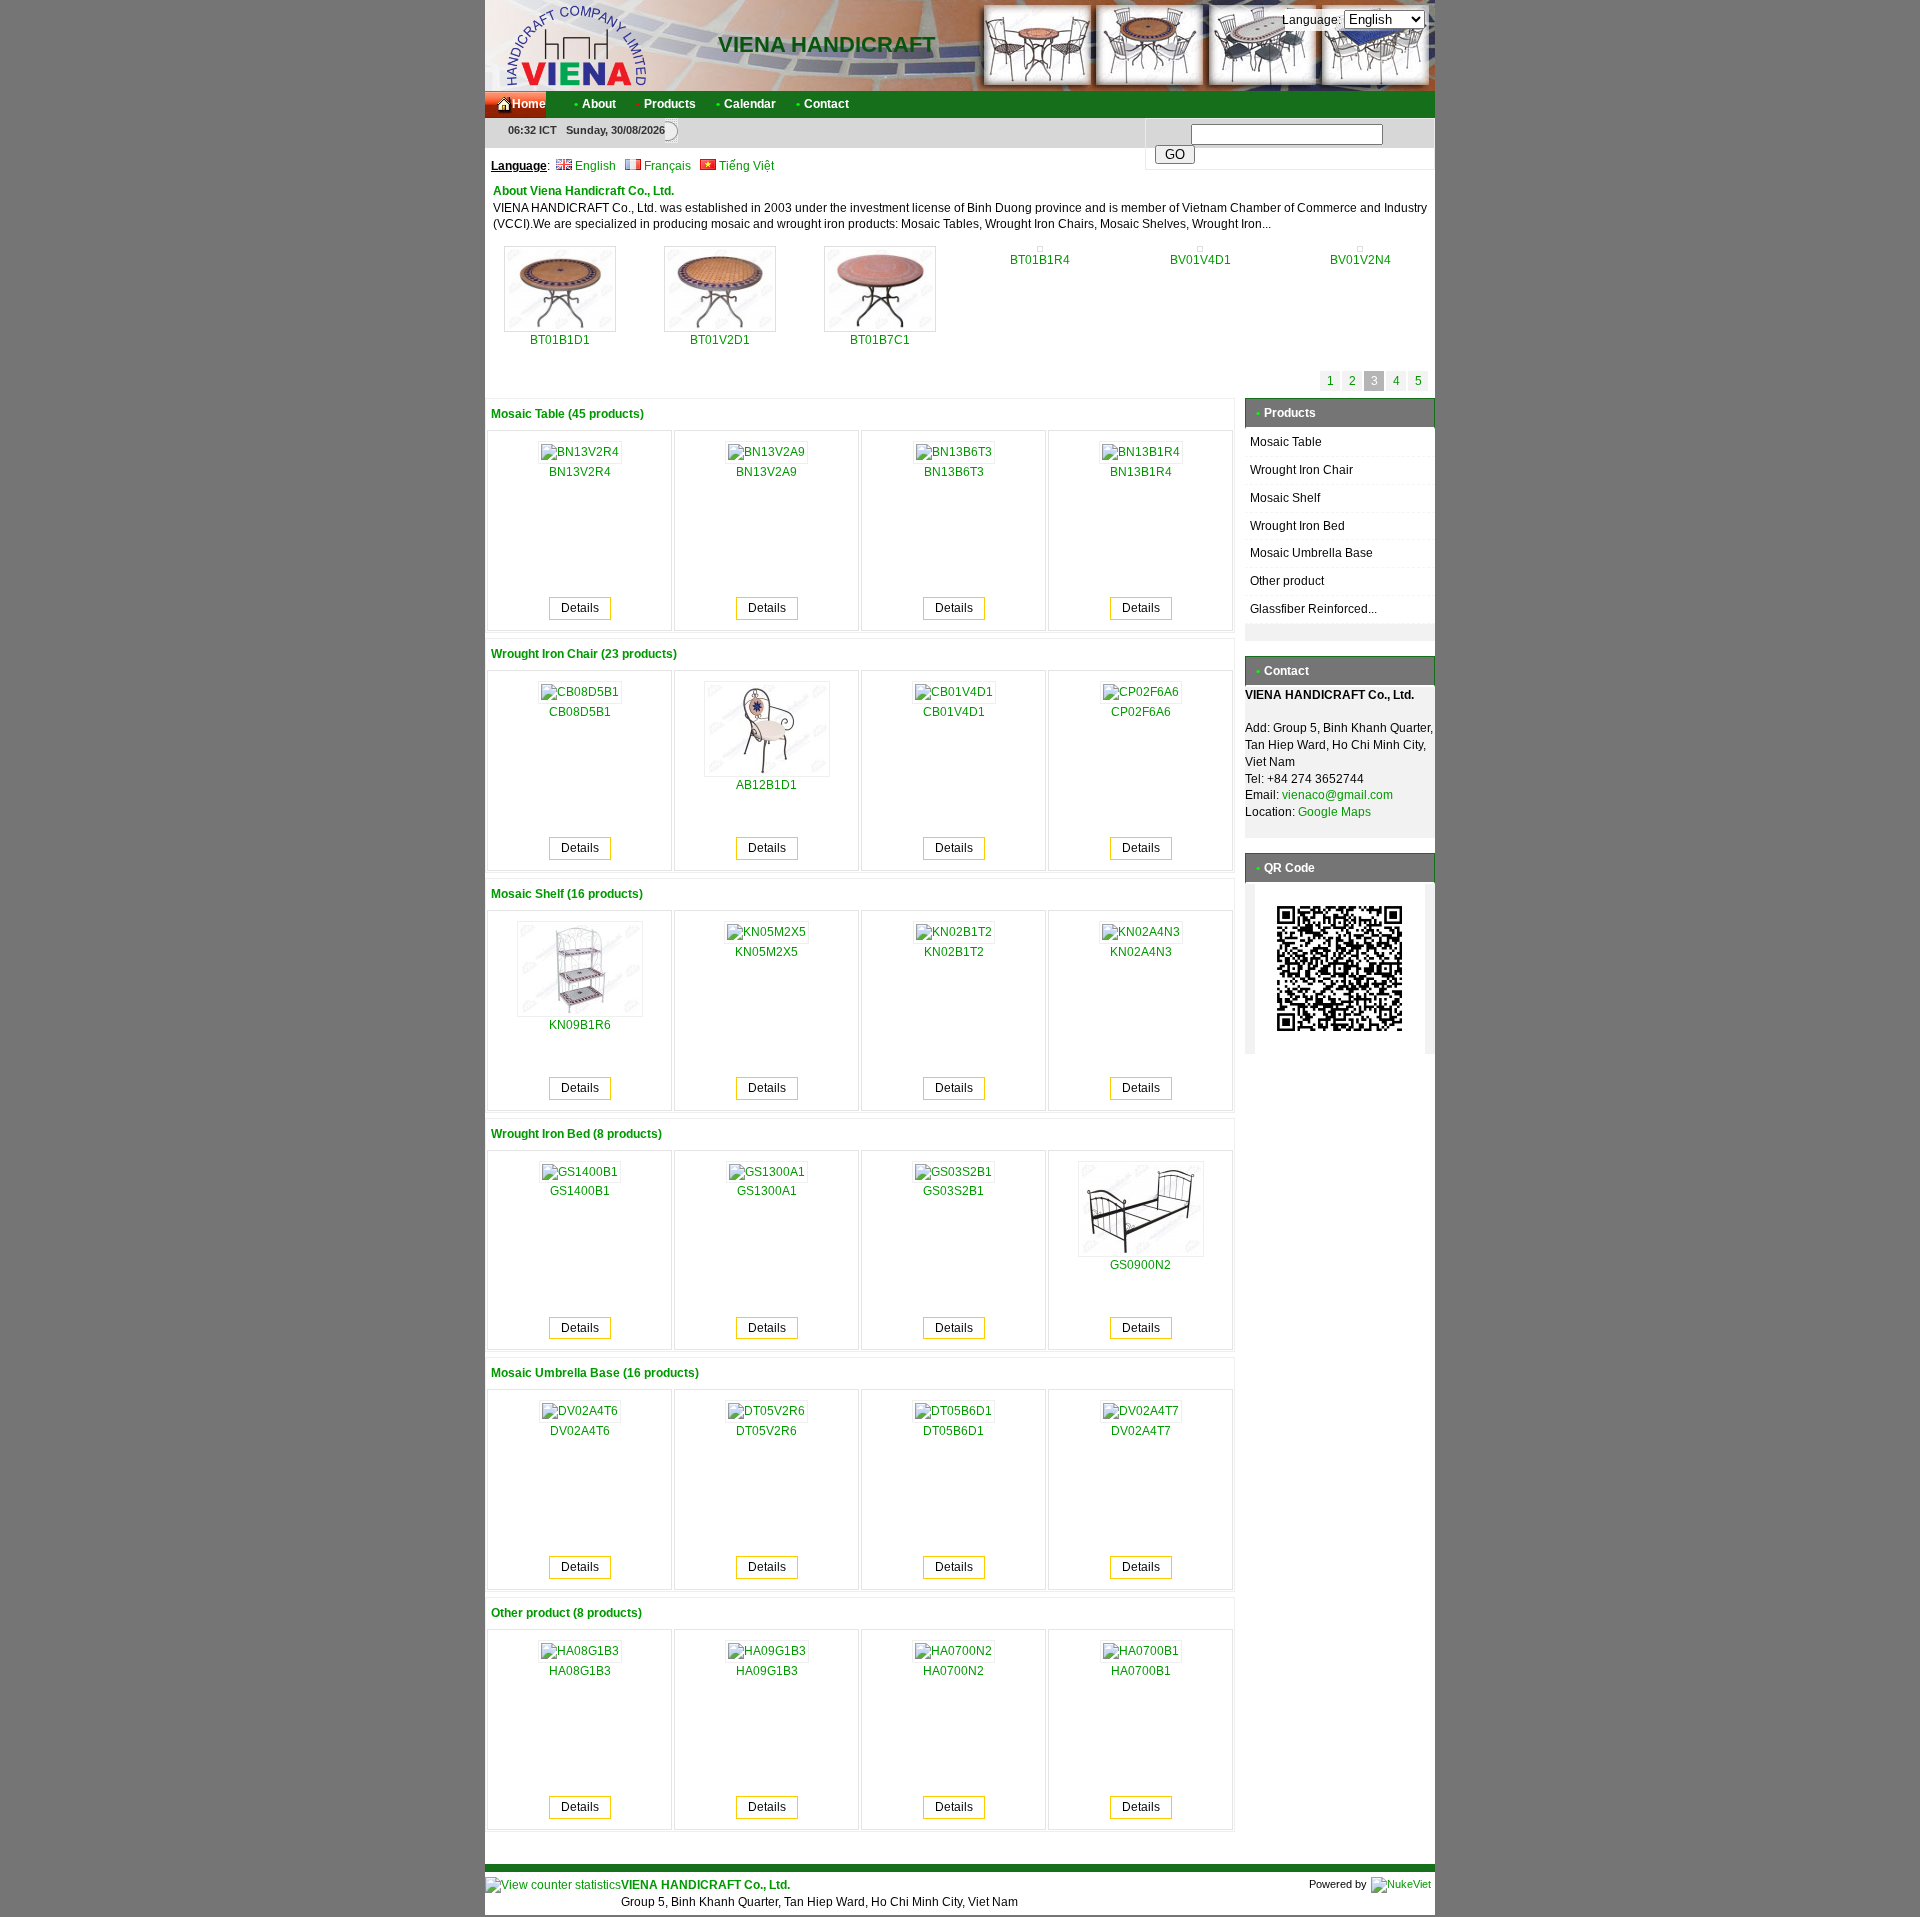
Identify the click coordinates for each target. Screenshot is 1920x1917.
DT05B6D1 (953, 1431)
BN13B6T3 (954, 472)
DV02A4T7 (1141, 1431)
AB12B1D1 (766, 785)
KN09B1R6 (580, 1025)
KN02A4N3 (1141, 952)
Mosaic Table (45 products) (567, 414)
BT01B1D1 (560, 340)
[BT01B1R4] (1040, 248)
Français (666, 166)
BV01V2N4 (1360, 260)
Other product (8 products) (566, 1613)
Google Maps (1334, 812)
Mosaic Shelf (1285, 498)
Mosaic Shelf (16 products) (567, 894)
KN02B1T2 (954, 952)
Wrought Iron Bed (1297, 526)
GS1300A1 (767, 1191)
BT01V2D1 (720, 340)
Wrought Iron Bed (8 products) (576, 1134)
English (594, 166)
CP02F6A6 (1141, 712)
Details (580, 608)
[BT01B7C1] (880, 328)
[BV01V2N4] (1360, 248)
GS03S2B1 (953, 1191)
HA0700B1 (1141, 1671)
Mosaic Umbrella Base (1311, 553)
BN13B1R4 (1141, 472)
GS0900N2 (1140, 1265)
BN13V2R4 (580, 472)
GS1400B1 (580, 1191)
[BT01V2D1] (720, 328)
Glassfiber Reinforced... (1313, 609)
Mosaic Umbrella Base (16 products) (595, 1373)
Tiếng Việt (745, 166)
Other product (1287, 581)
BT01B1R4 (1040, 260)
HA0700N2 (953, 1671)
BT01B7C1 (880, 340)
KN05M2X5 (766, 952)
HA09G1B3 (767, 1671)
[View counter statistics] (553, 1885)
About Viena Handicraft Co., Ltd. (583, 191)
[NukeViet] (1401, 1884)
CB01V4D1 (954, 712)
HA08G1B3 (580, 1671)
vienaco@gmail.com (1337, 795)
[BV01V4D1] (1200, 248)
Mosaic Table (1286, 442)
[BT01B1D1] (560, 328)
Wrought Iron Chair (1301, 470)
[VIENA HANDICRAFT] (575, 45)
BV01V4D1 (1200, 260)
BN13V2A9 (766, 472)
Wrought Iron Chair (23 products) (584, 654)
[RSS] (1402, 104)
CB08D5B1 (580, 712)
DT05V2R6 (766, 1431)
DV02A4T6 (580, 1431)
